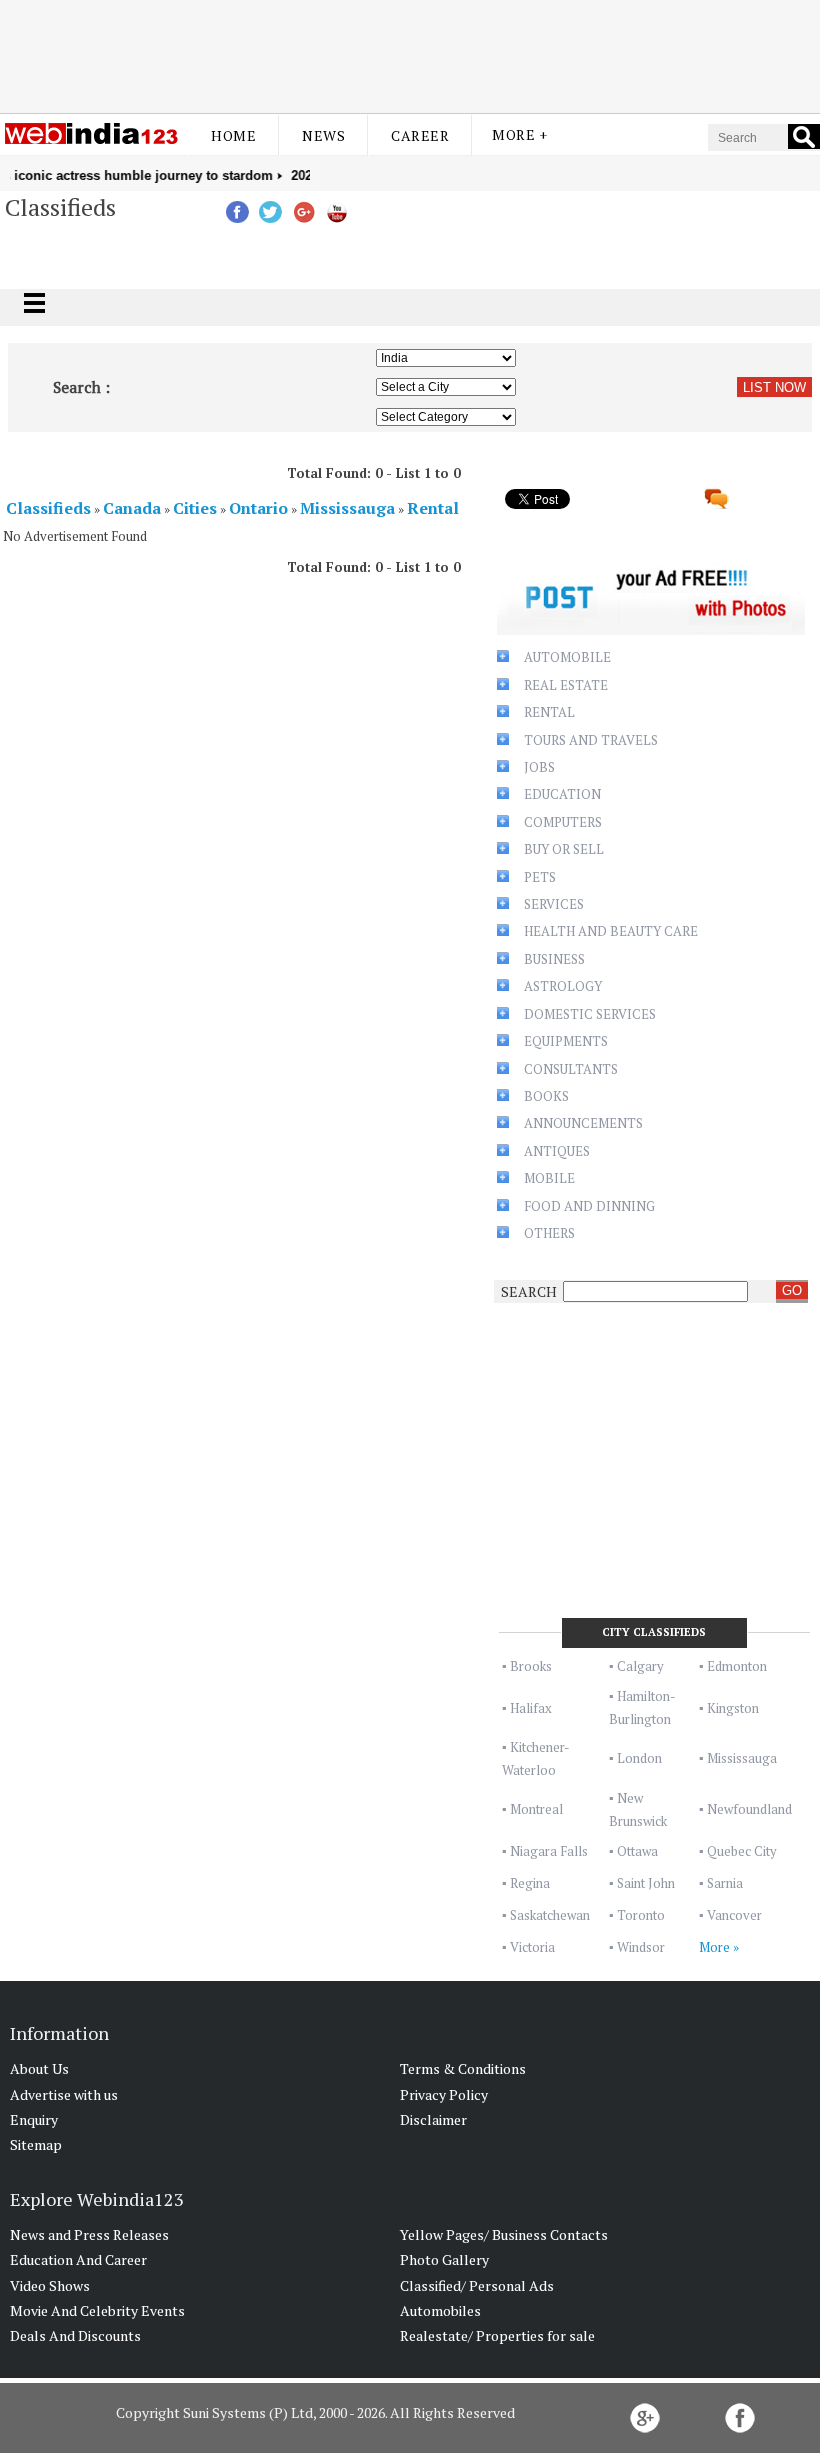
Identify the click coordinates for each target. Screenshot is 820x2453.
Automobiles (440, 2310)
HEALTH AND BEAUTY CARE (611, 931)
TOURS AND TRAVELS (591, 740)
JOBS (539, 767)
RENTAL (549, 712)
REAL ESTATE (566, 685)
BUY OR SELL (564, 849)
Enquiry (34, 2119)
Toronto (641, 1915)
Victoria (532, 1947)
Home (233, 135)
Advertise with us (64, 2094)
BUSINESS (554, 959)
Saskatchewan (550, 1915)
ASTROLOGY (563, 986)
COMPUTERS (563, 822)
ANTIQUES (557, 1151)
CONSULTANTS (571, 1069)
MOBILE (549, 1178)
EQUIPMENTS (566, 1041)
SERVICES (554, 904)
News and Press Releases (89, 2234)
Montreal (536, 1809)
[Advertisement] (410, 53)
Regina (530, 1883)
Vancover (734, 1915)
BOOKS (546, 1096)
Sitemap (36, 2144)
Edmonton (737, 1666)
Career (420, 135)
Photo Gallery (444, 2259)
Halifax (531, 1708)
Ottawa (637, 1851)
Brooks (531, 1666)
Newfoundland (749, 1809)
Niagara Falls (549, 1851)
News (323, 135)
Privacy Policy (444, 2094)
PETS (540, 877)
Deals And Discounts (75, 2335)
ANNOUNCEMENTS (583, 1123)
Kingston (733, 1708)
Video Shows (50, 2285)
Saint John (646, 1883)
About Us (39, 2068)
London (639, 1758)
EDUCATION (562, 794)
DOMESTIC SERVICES (590, 1014)
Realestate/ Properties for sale (497, 2335)
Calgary (640, 1666)
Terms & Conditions (463, 2068)
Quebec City (742, 1851)
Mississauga (742, 1758)
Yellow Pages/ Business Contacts (504, 2234)
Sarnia (725, 1883)
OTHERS (549, 1233)
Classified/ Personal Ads (477, 2285)
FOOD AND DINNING (589, 1206)
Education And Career (78, 2259)
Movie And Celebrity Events (97, 2310)
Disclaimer (433, 2119)
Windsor (641, 1947)
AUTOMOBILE (567, 657)
